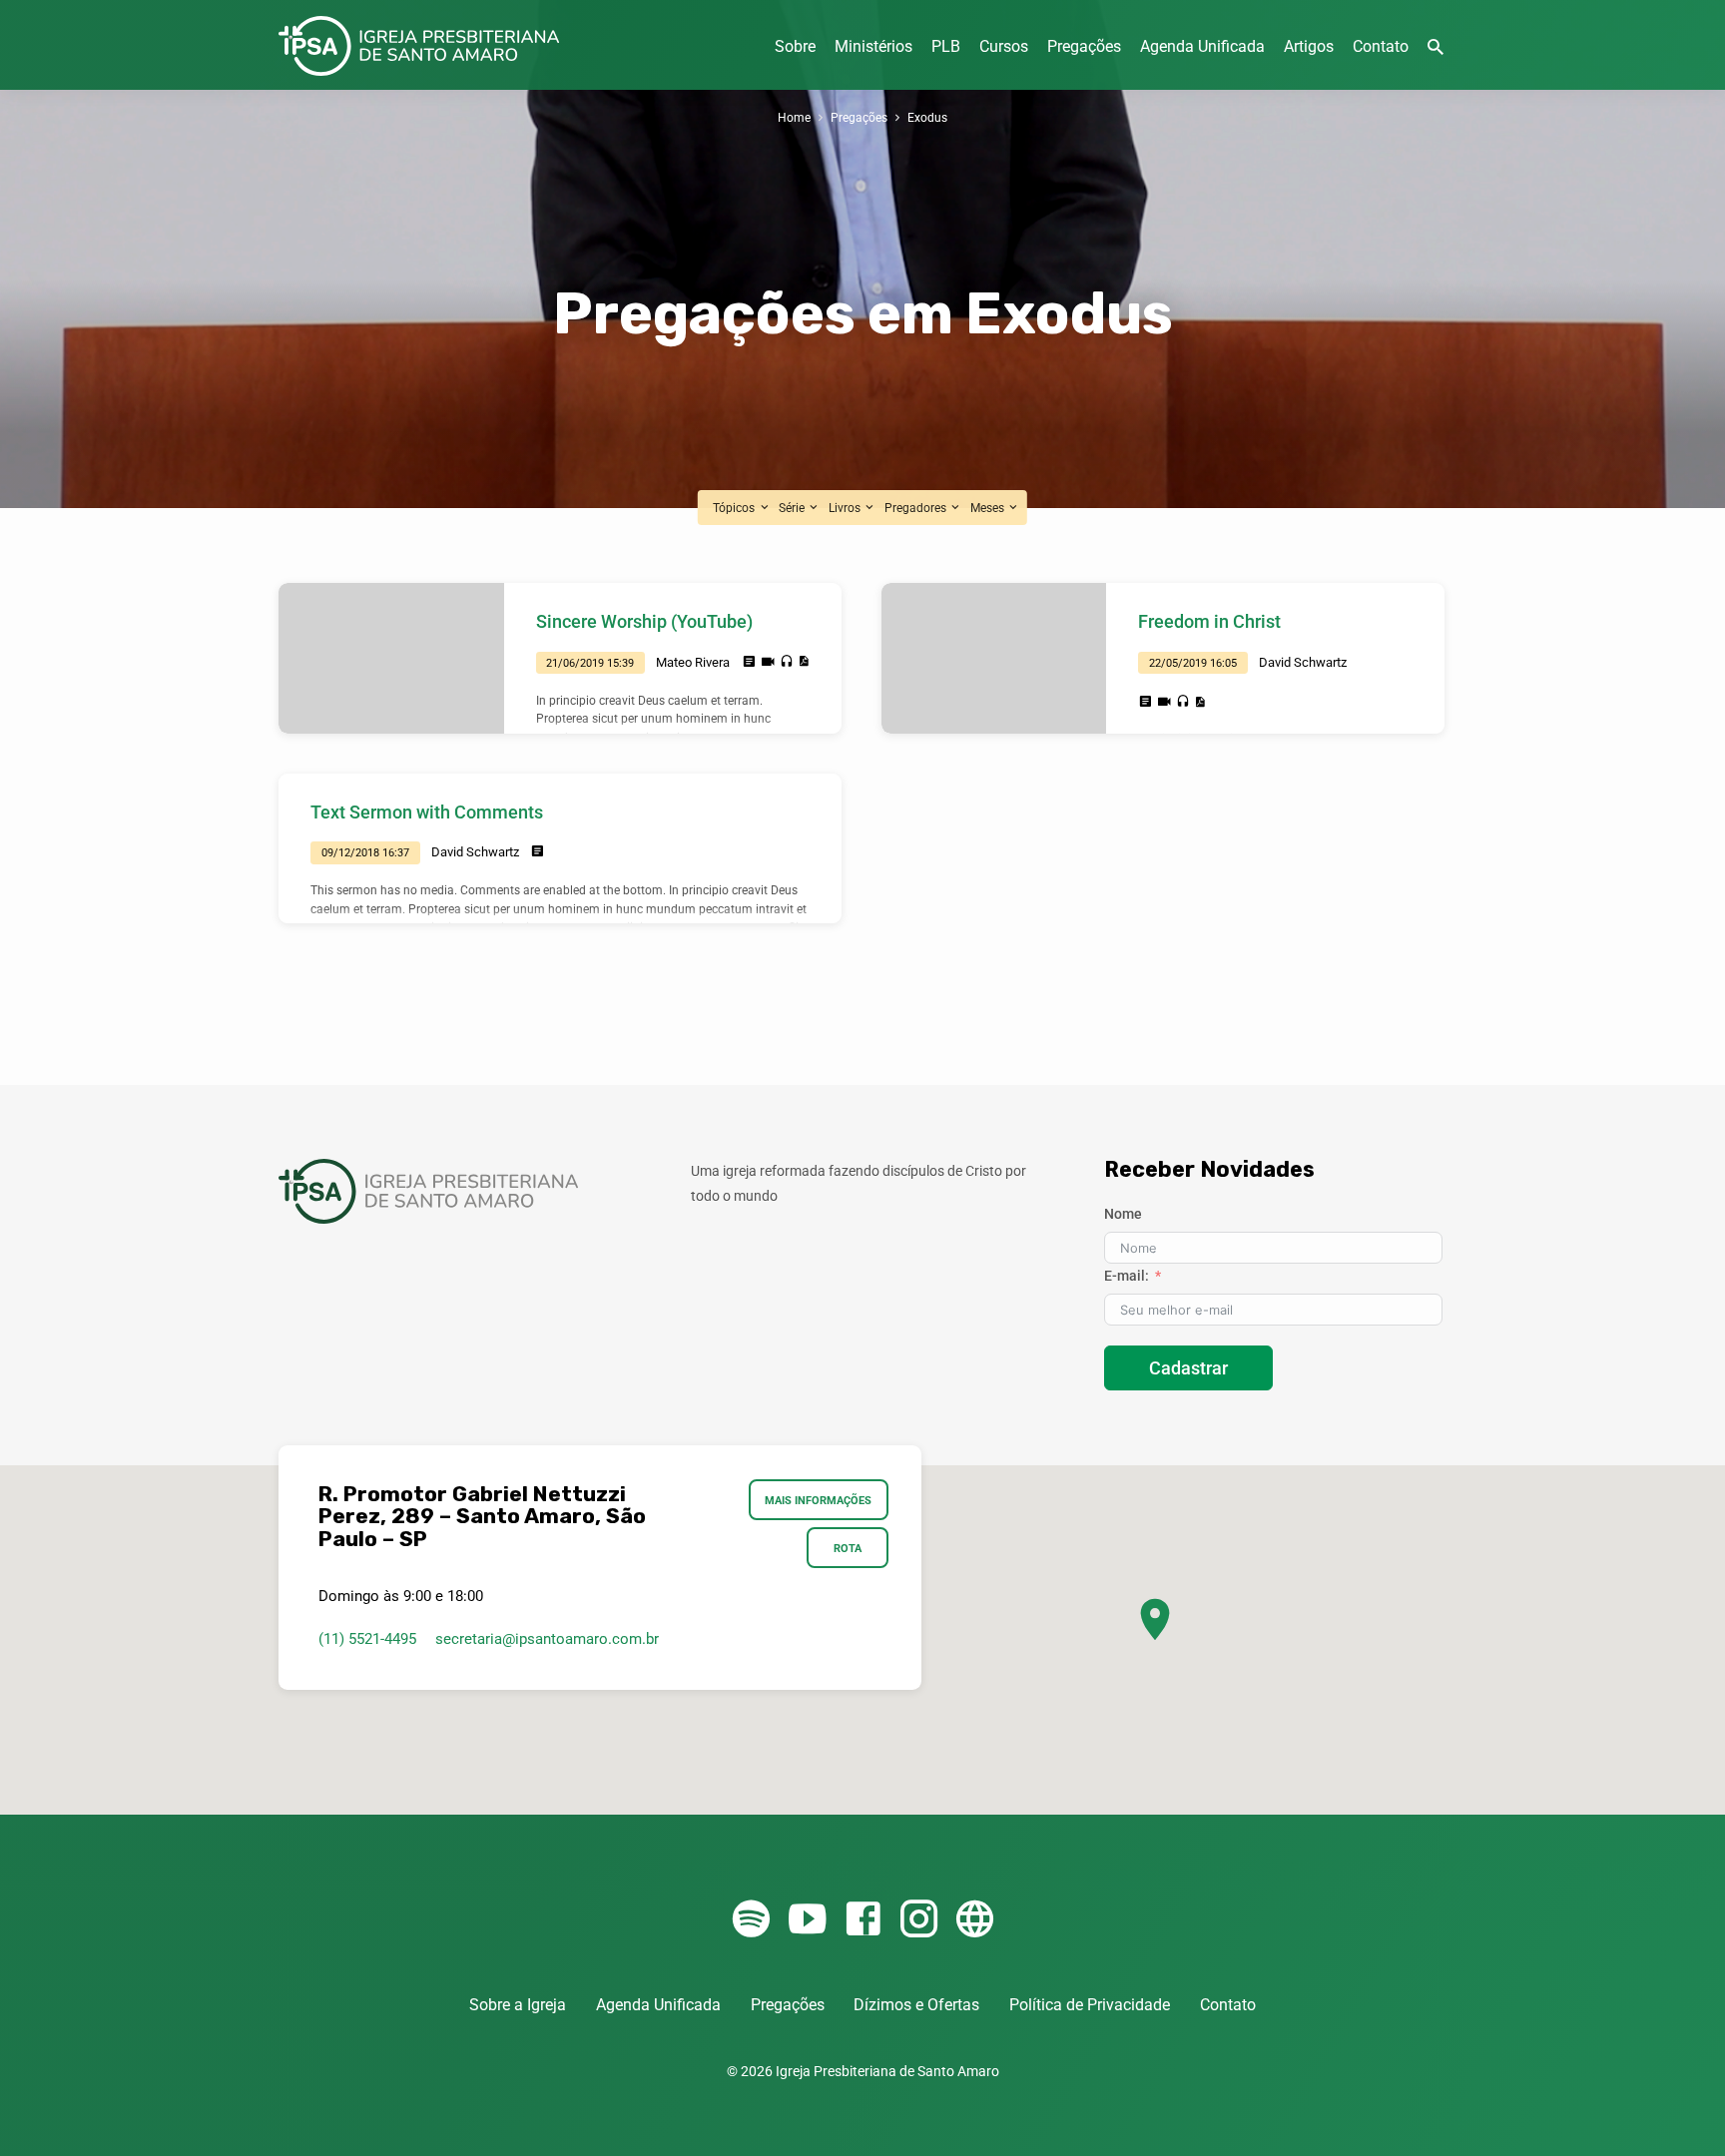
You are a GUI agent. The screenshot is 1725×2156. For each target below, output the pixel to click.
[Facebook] (863, 1920)
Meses (989, 508)
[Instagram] (919, 1920)
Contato (1381, 46)
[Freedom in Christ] (994, 658)
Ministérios (873, 46)
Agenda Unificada (1202, 46)
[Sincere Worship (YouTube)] (391, 658)
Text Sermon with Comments (427, 812)
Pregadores (917, 508)
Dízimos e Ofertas (916, 2005)
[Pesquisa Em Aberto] (1436, 47)
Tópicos (735, 508)
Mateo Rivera (693, 662)
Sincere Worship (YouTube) (644, 621)
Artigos (1309, 46)
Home (794, 117)
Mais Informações (819, 1500)
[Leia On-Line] (749, 662)
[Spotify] (751, 1920)
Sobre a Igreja (518, 2005)
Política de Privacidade (1090, 2005)
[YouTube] (807, 1920)
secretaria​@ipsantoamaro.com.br (547, 1639)
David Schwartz (1303, 662)
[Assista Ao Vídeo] (768, 662)
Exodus (927, 117)
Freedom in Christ (1209, 621)
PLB (946, 46)
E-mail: (1127, 1276)
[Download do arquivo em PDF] (803, 661)
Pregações (1084, 46)
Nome (1123, 1214)
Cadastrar (1188, 1368)
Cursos (1004, 46)
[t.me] (975, 1920)
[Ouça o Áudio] (787, 662)
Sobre (795, 46)
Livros (846, 508)
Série (793, 508)
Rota (848, 1548)
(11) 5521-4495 (367, 1639)
